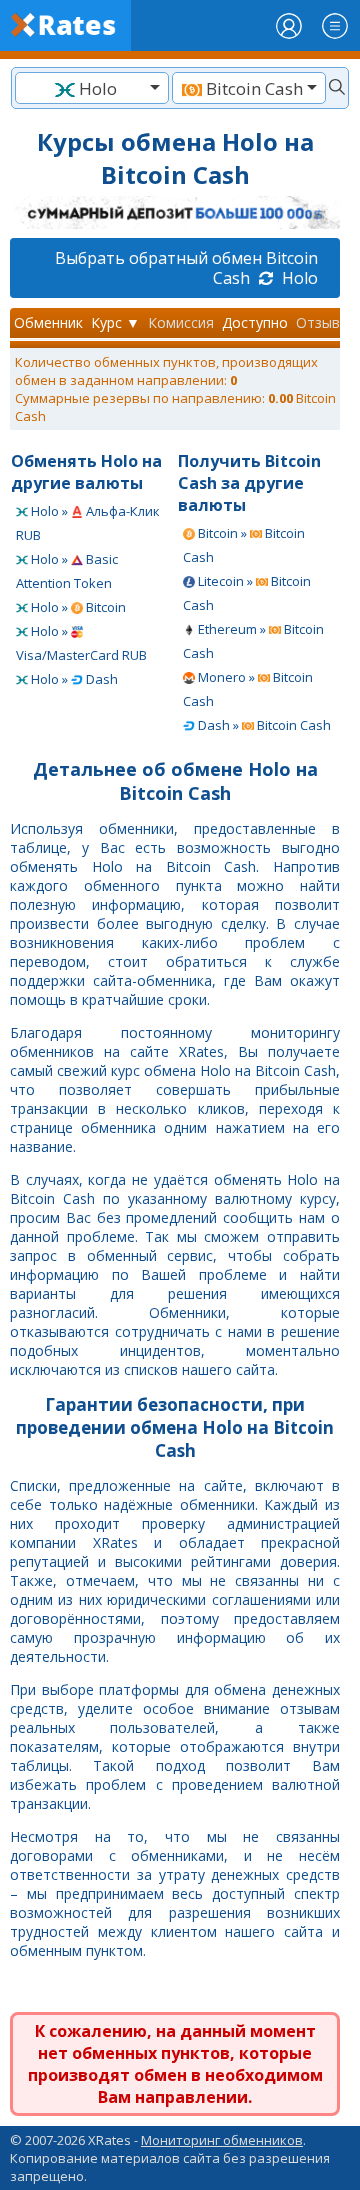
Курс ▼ (115, 322)
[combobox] (92, 88)
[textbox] (92, 88)
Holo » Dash (73, 679)
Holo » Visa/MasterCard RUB (81, 643)
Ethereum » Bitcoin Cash (253, 641)
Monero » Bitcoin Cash (248, 689)
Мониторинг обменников (222, 2140)
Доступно (255, 322)
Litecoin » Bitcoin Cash (247, 593)
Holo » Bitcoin (77, 607)
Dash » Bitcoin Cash (263, 725)
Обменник (48, 322)
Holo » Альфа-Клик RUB (88, 523)
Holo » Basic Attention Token (67, 571)
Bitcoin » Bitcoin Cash (244, 545)
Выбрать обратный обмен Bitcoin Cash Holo (186, 268)
